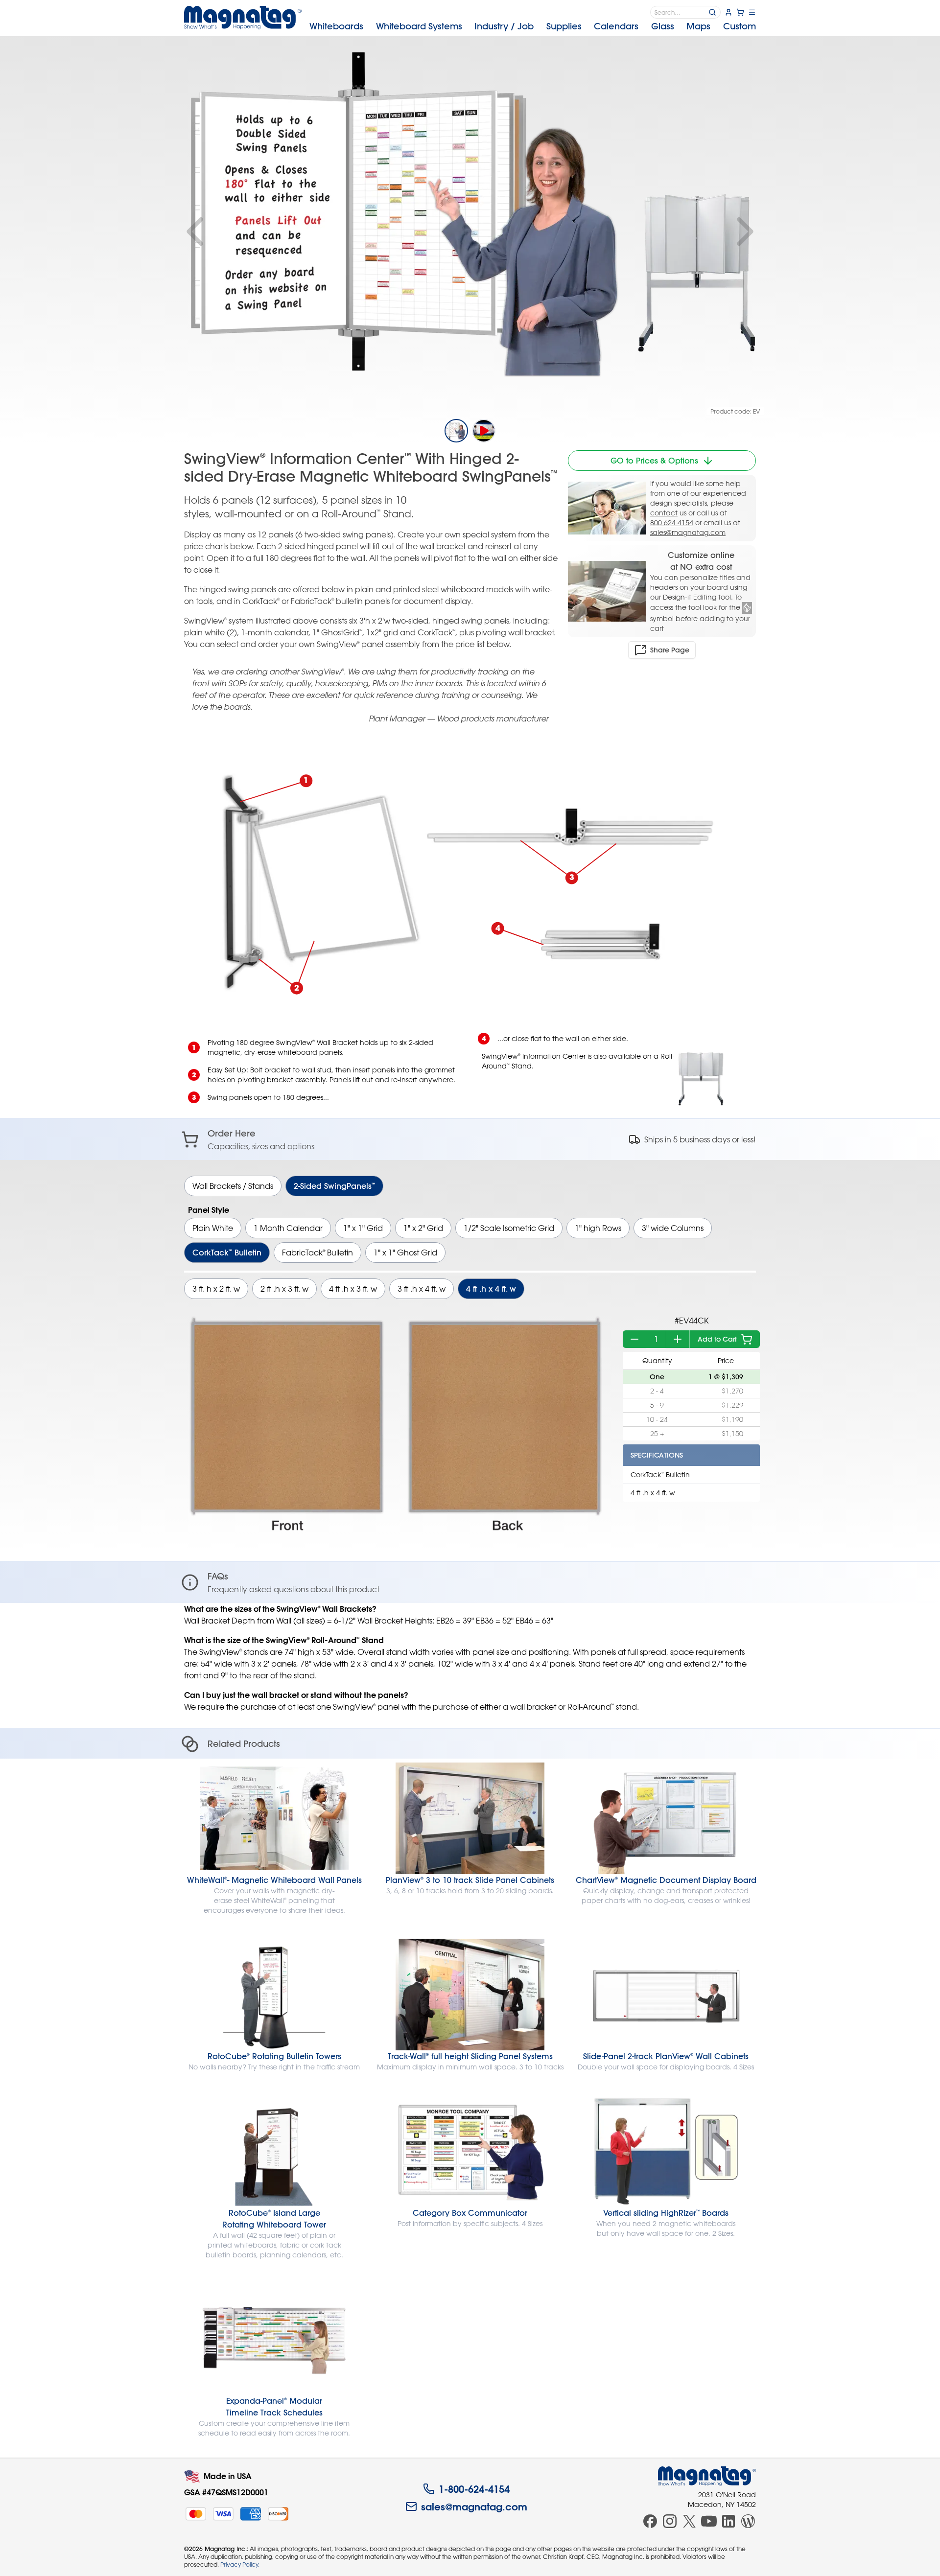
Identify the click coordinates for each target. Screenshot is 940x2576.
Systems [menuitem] (419, 26)
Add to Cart (717, 1339)
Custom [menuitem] (740, 26)
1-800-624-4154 (474, 2489)
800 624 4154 (672, 522)
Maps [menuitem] (698, 26)
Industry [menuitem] (504, 26)
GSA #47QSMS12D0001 (226, 2492)
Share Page (670, 650)
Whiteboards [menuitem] (336, 26)
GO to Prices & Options (654, 461)
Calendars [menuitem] (616, 26)
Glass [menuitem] (663, 26)
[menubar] (533, 26)
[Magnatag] (707, 2476)
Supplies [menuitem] (564, 26)
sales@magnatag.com (688, 532)
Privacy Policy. (240, 2564)
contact (664, 513)
